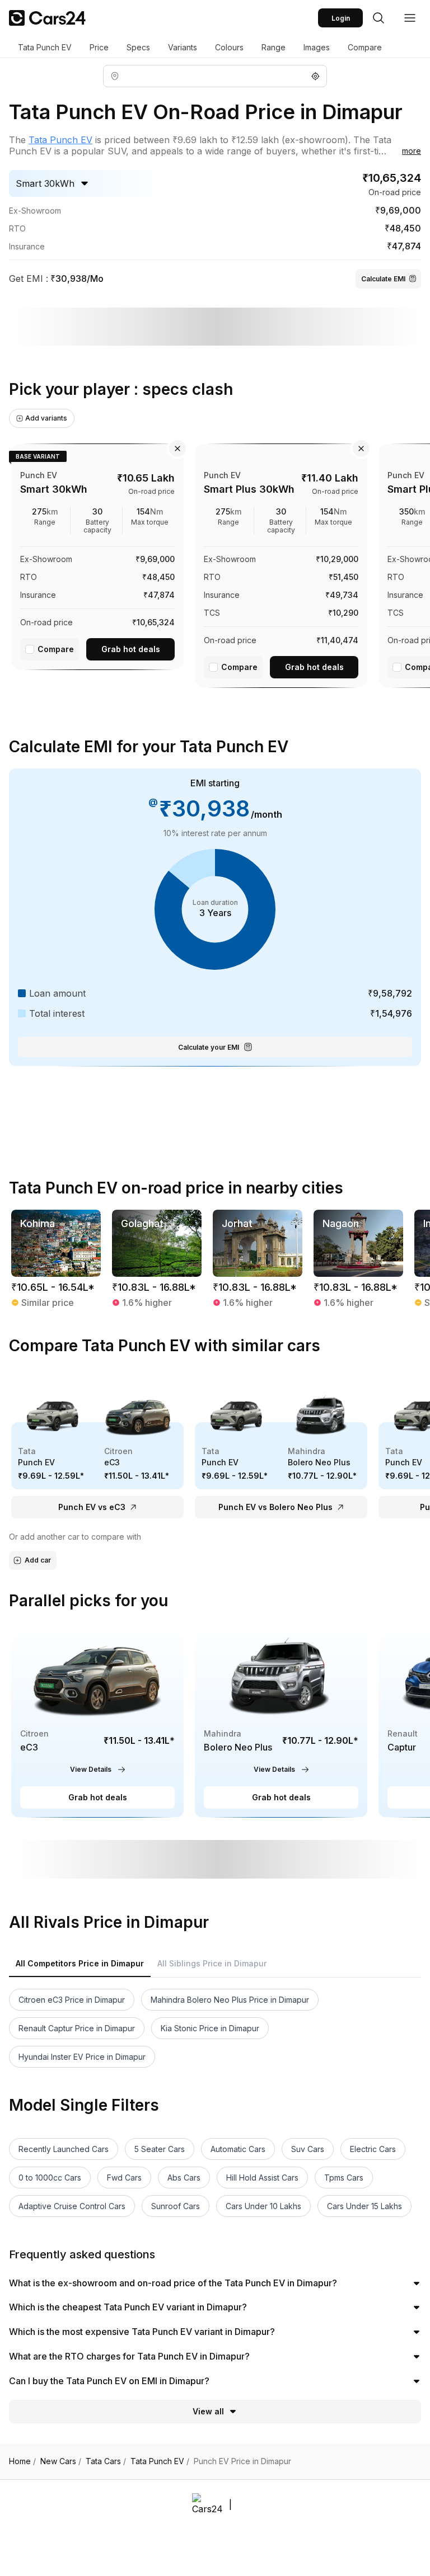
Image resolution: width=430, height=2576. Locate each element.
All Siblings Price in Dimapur (212, 1963)
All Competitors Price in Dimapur (80, 1963)
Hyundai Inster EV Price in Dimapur (82, 2057)
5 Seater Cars (160, 2149)
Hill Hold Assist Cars (262, 2178)
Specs (138, 47)
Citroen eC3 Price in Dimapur (72, 2000)
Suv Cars (308, 2149)
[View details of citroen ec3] (97, 1719)
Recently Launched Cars (64, 2149)
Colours (229, 47)
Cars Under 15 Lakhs (364, 2206)
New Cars (61, 2461)
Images (317, 47)
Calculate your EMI (209, 1047)
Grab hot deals (131, 649)
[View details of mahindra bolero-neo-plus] (281, 1719)
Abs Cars (184, 2178)
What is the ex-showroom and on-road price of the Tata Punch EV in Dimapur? (173, 2283)
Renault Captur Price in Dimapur (77, 2028)
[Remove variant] (177, 449)
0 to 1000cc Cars (50, 2178)
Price (99, 47)
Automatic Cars (238, 2149)
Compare (365, 47)
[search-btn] (378, 18)
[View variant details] (97, 555)
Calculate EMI (383, 279)
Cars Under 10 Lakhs (263, 2206)
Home (22, 2461)
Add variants (46, 418)
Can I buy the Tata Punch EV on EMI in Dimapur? (109, 2381)
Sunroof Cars (176, 2206)
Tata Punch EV (45, 47)
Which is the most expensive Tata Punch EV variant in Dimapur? (142, 2332)
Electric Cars (373, 2149)
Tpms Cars (344, 2178)
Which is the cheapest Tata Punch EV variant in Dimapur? (128, 2307)
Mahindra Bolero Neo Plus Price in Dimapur (230, 2000)
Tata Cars (106, 2461)
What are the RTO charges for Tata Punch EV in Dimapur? (129, 2356)
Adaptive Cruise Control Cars (72, 2206)
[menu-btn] (410, 18)
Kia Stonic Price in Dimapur (210, 2028)
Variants (183, 47)
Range (274, 47)
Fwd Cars (124, 2178)
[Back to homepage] (47, 18)
